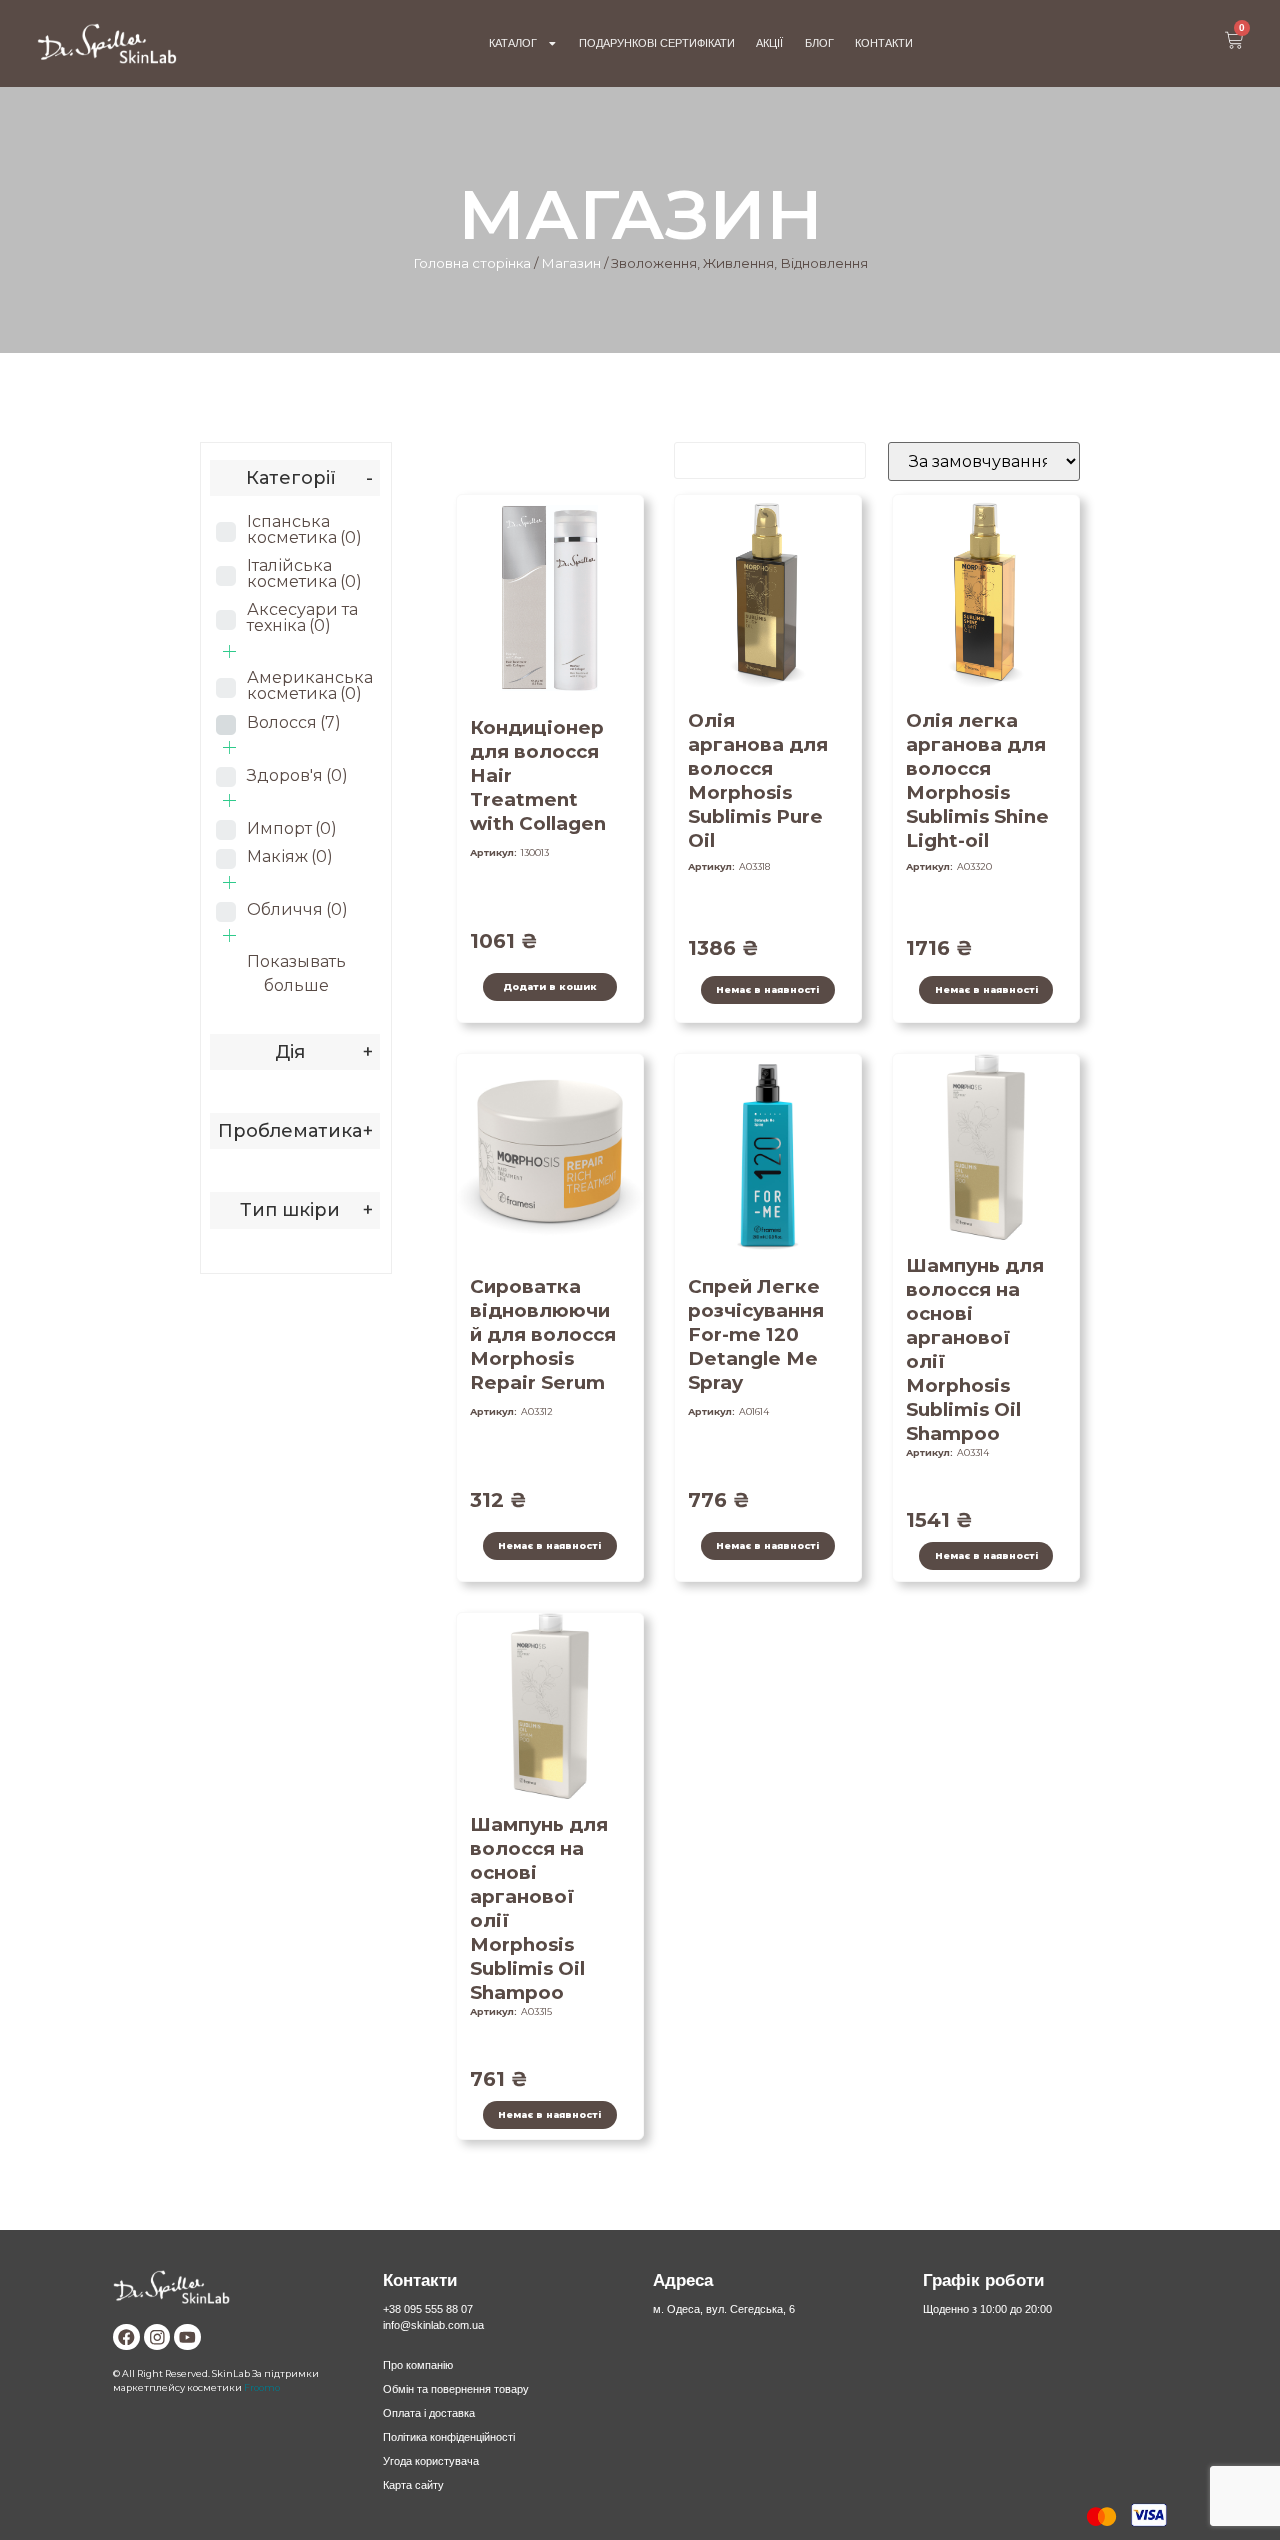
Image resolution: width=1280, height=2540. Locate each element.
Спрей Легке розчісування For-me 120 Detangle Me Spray (756, 1334)
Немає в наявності (767, 989)
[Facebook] (126, 2337)
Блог (819, 43)
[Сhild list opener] (229, 651)
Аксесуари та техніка (302, 617)
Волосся (294, 722)
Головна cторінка (472, 263)
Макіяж (290, 856)
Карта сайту (413, 2485)
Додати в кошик (550, 986)
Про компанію (418, 2365)
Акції (769, 43)
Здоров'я (297, 775)
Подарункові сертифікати (657, 43)
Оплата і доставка (429, 2413)
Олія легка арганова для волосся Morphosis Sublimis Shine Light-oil (977, 780)
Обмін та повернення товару (456, 2389)
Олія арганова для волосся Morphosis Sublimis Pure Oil (758, 780)
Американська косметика (310, 685)
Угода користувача (431, 2461)
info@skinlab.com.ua (433, 2325)
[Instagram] (157, 2337)
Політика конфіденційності (449, 2437)
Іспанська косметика (304, 529)
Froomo (262, 2387)
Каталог (513, 43)
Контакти (884, 43)
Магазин (571, 263)
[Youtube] (187, 2337)
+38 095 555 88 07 (428, 2309)
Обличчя (297, 909)
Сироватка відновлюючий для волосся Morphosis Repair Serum (543, 1334)
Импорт (292, 828)
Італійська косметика (304, 573)
